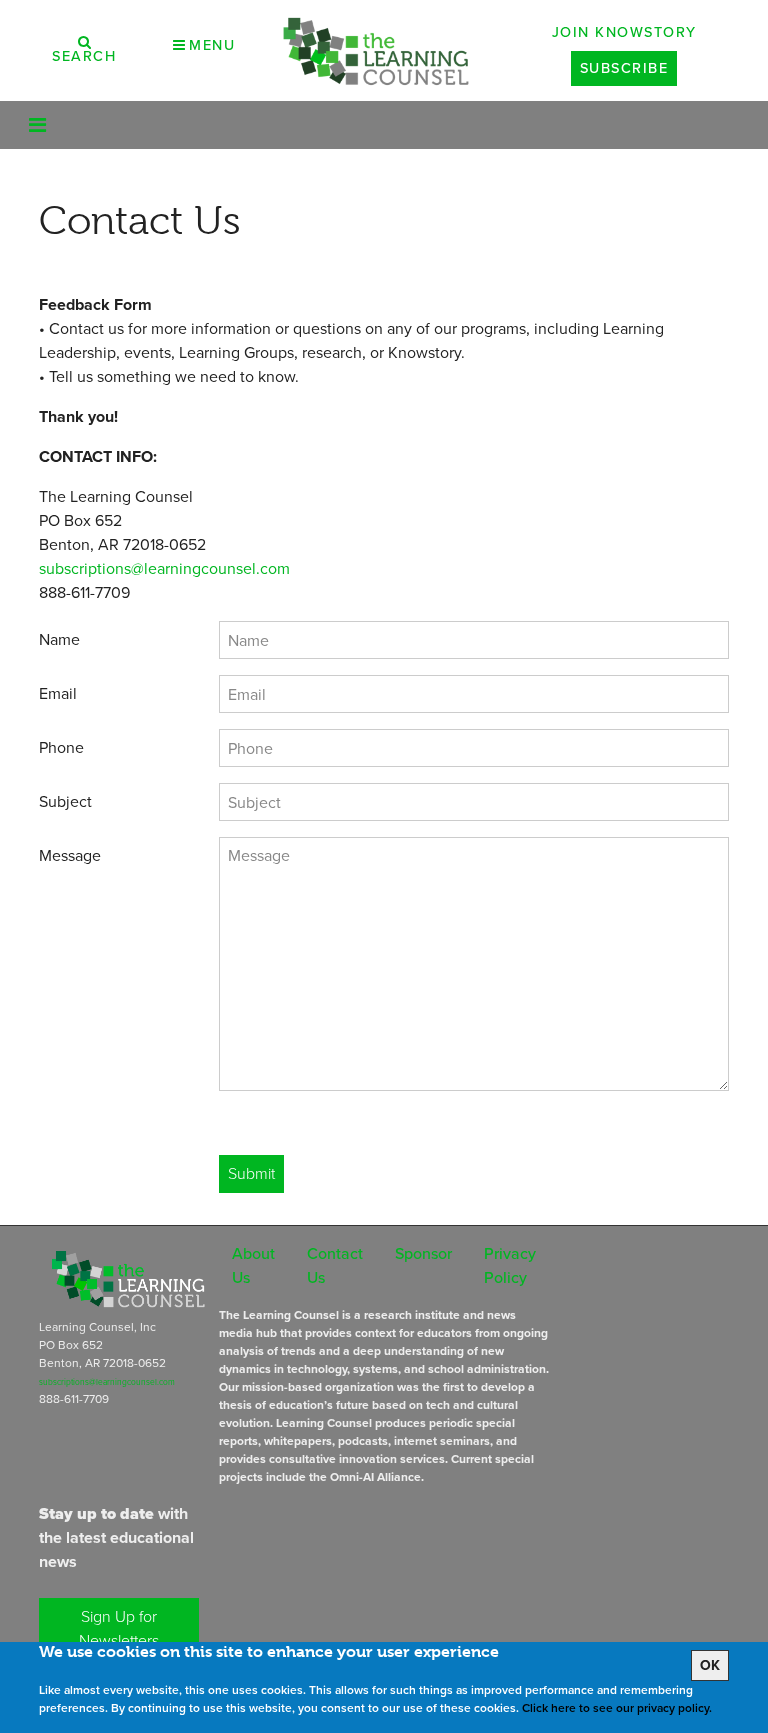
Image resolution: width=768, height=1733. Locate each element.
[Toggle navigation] (37, 125)
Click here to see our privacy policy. (617, 1708)
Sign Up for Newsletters (119, 1628)
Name (59, 639)
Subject (65, 801)
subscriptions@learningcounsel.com (164, 568)
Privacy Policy (510, 1265)
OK (710, 1665)
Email (58, 693)
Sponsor (423, 1253)
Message (70, 855)
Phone (61, 747)
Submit (251, 1173)
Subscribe (624, 68)
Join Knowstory (624, 32)
